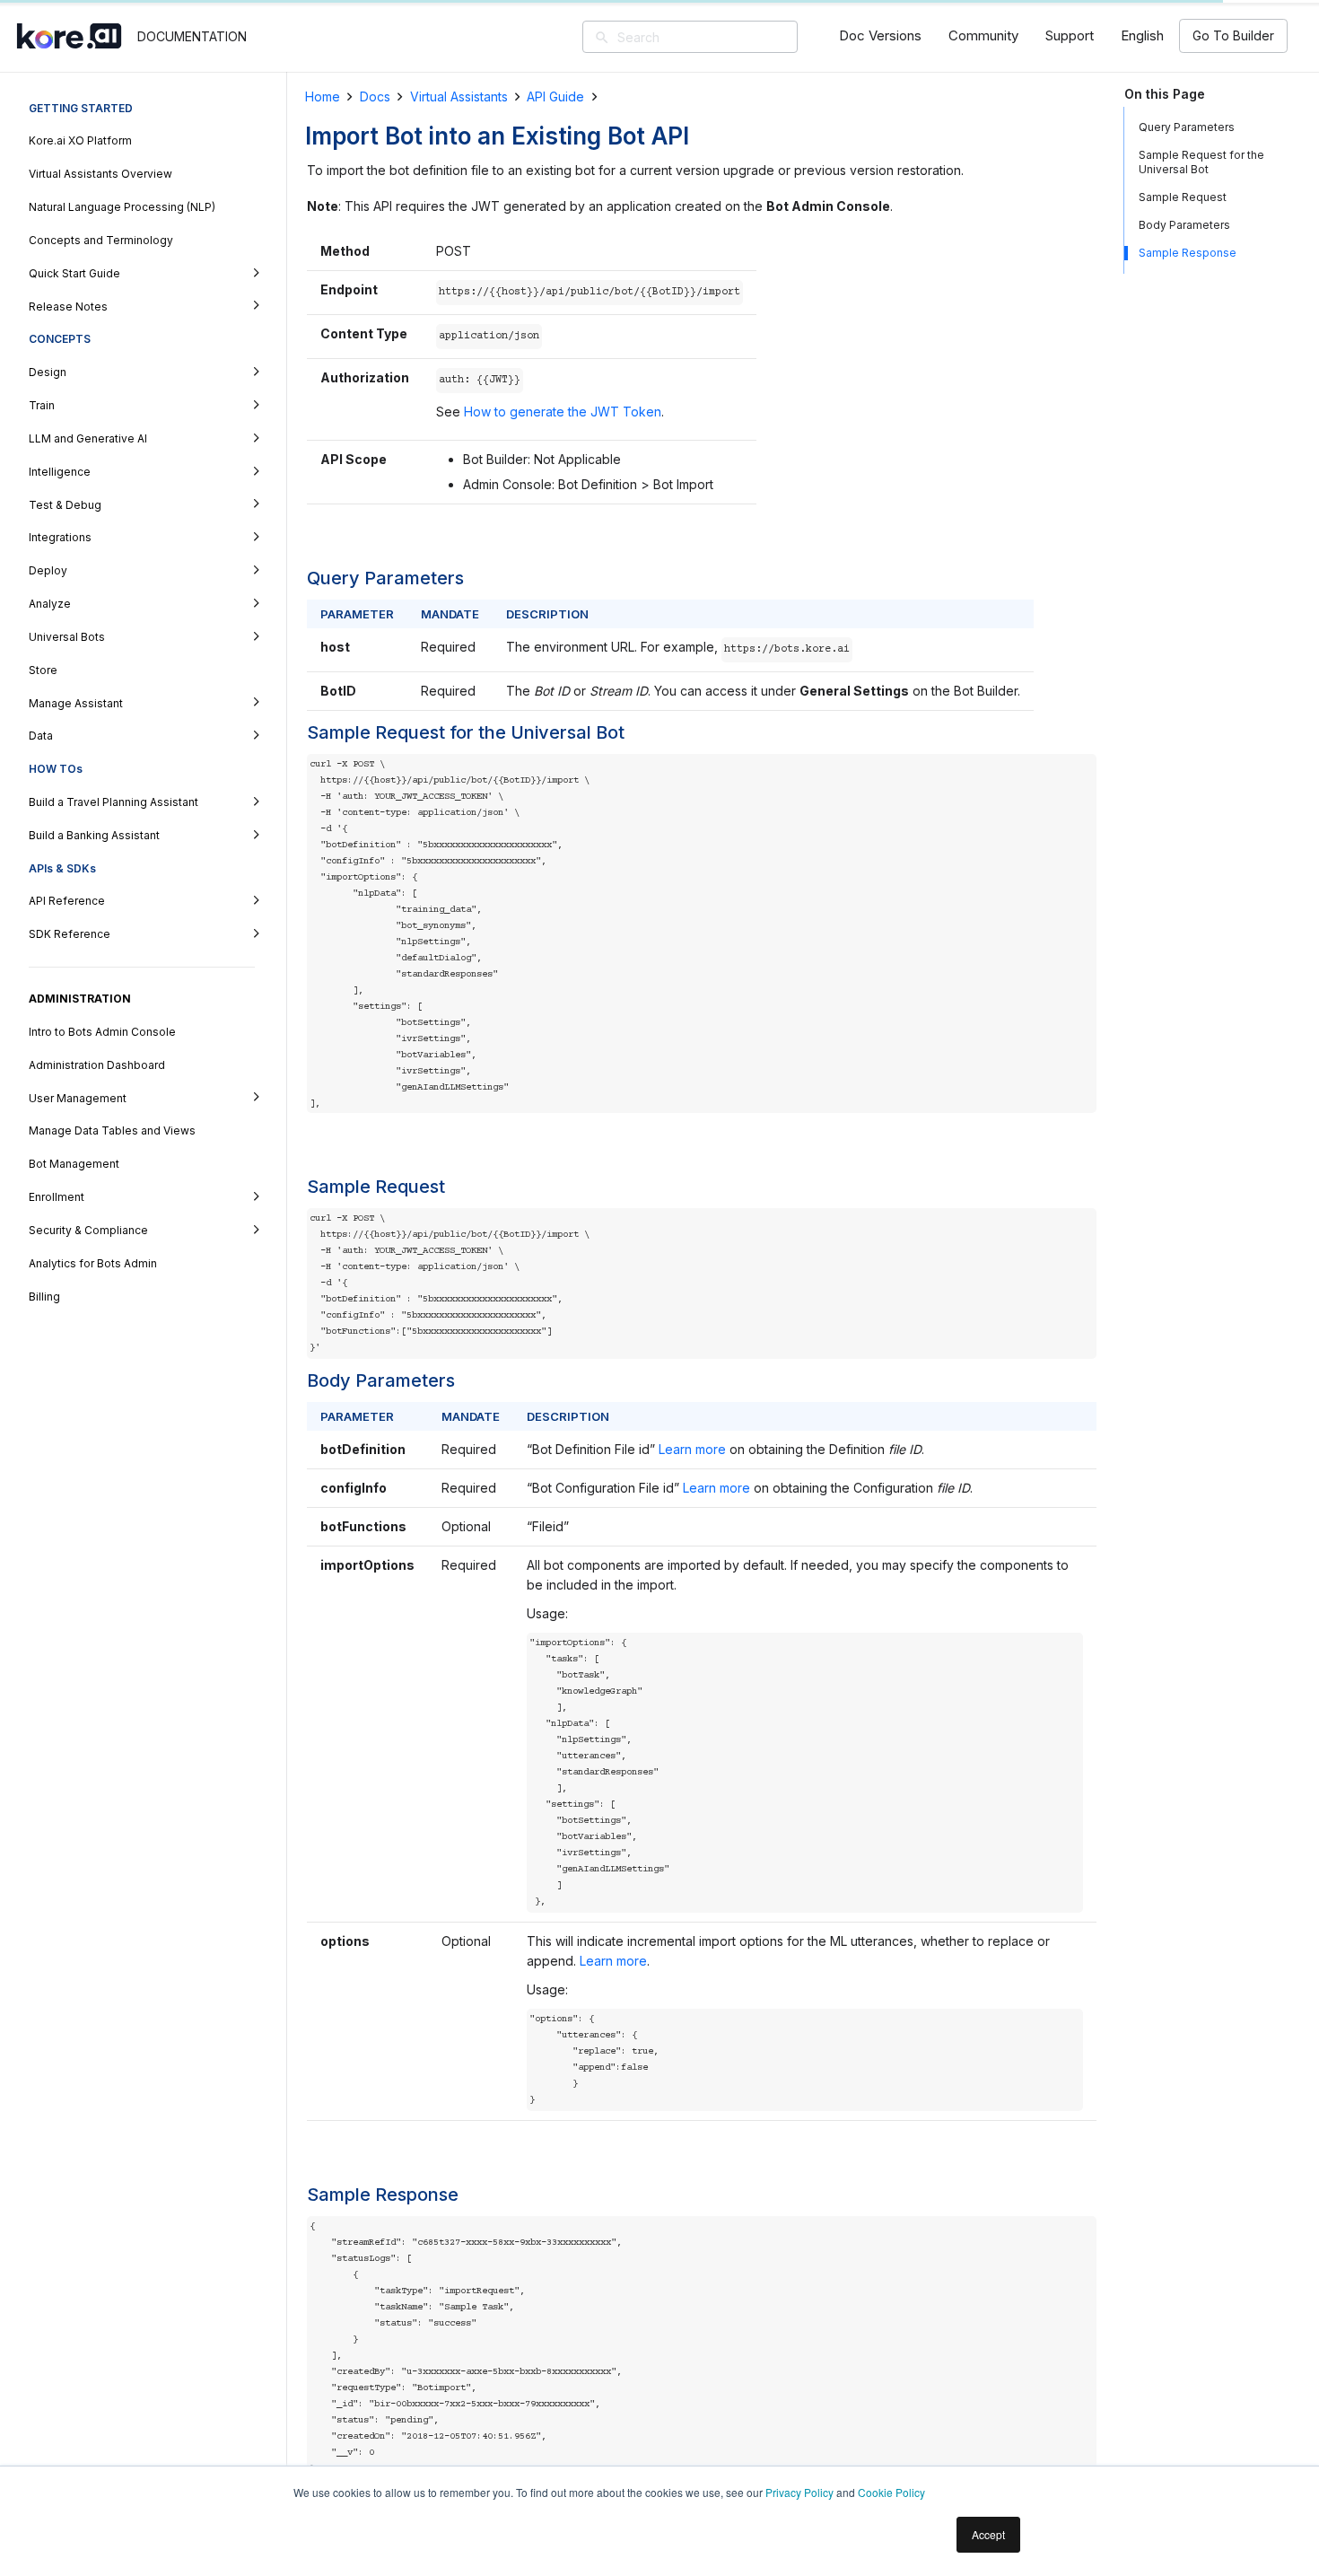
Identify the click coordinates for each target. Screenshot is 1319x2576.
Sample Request (1183, 197)
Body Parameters (1184, 225)
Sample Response (1188, 253)
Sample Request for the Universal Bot (1201, 162)
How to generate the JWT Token (563, 412)
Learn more (694, 1449)
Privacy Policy (799, 2492)
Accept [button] (988, 2534)
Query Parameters (1187, 127)
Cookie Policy (891, 2492)
